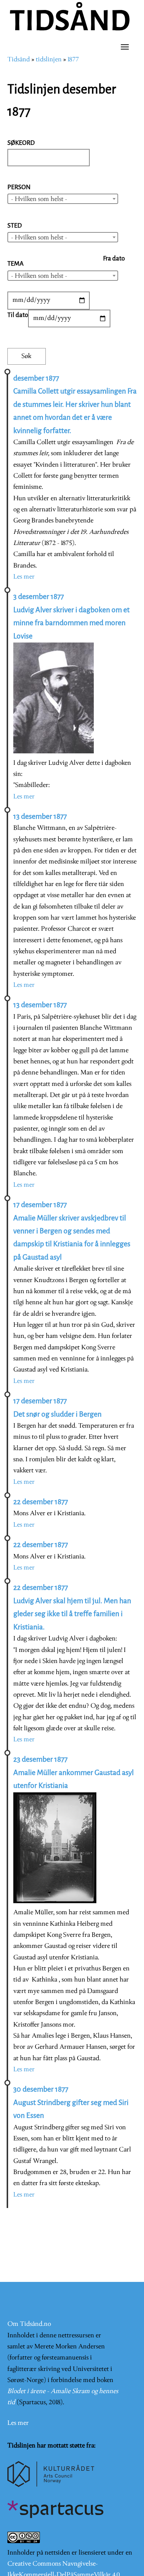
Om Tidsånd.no (29, 2324)
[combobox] (63, 199)
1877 (73, 60)
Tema (16, 264)
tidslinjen (49, 60)
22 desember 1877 (41, 1502)
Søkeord (21, 143)
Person (19, 187)
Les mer (24, 577)
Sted (15, 226)
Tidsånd (19, 60)
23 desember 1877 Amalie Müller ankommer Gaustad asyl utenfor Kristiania (73, 1772)
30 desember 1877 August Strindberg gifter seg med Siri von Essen (71, 2102)
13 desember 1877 (40, 816)
